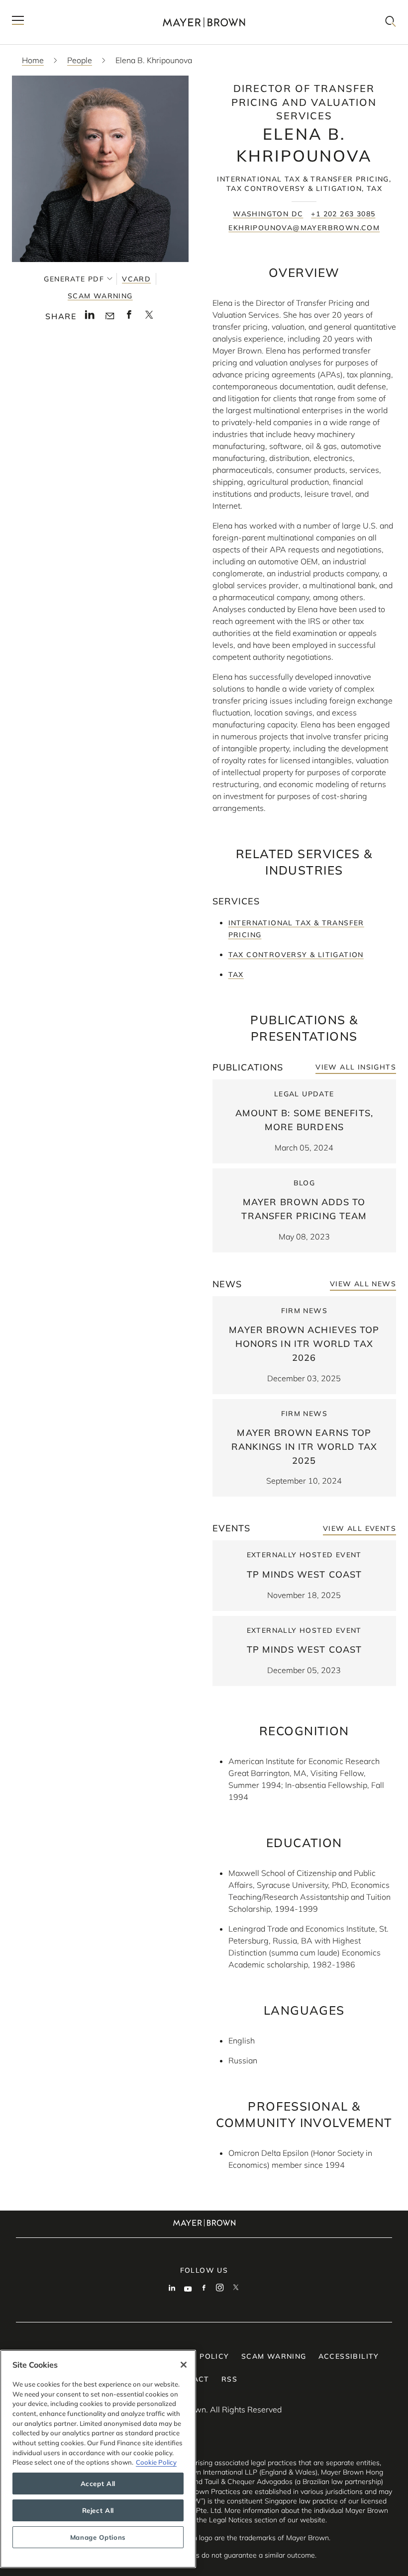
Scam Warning (100, 296)
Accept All (98, 2484)
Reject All (98, 2510)
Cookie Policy (156, 2462)
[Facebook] (204, 2289)
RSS (229, 2379)
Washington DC (268, 214)
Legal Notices (231, 2520)
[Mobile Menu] (18, 22)
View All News (363, 1284)
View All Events (359, 1528)
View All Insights (356, 1067)
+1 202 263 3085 (343, 214)
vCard (136, 279)
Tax (236, 975)
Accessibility (349, 2356)
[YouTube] (188, 2289)
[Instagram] (220, 2289)
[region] (98, 2459)
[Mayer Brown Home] (204, 22)
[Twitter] (236, 2289)
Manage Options (98, 2537)
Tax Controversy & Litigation (296, 955)
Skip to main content (49, 8)
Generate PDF (74, 279)
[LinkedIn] (172, 2289)
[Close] (184, 2365)
